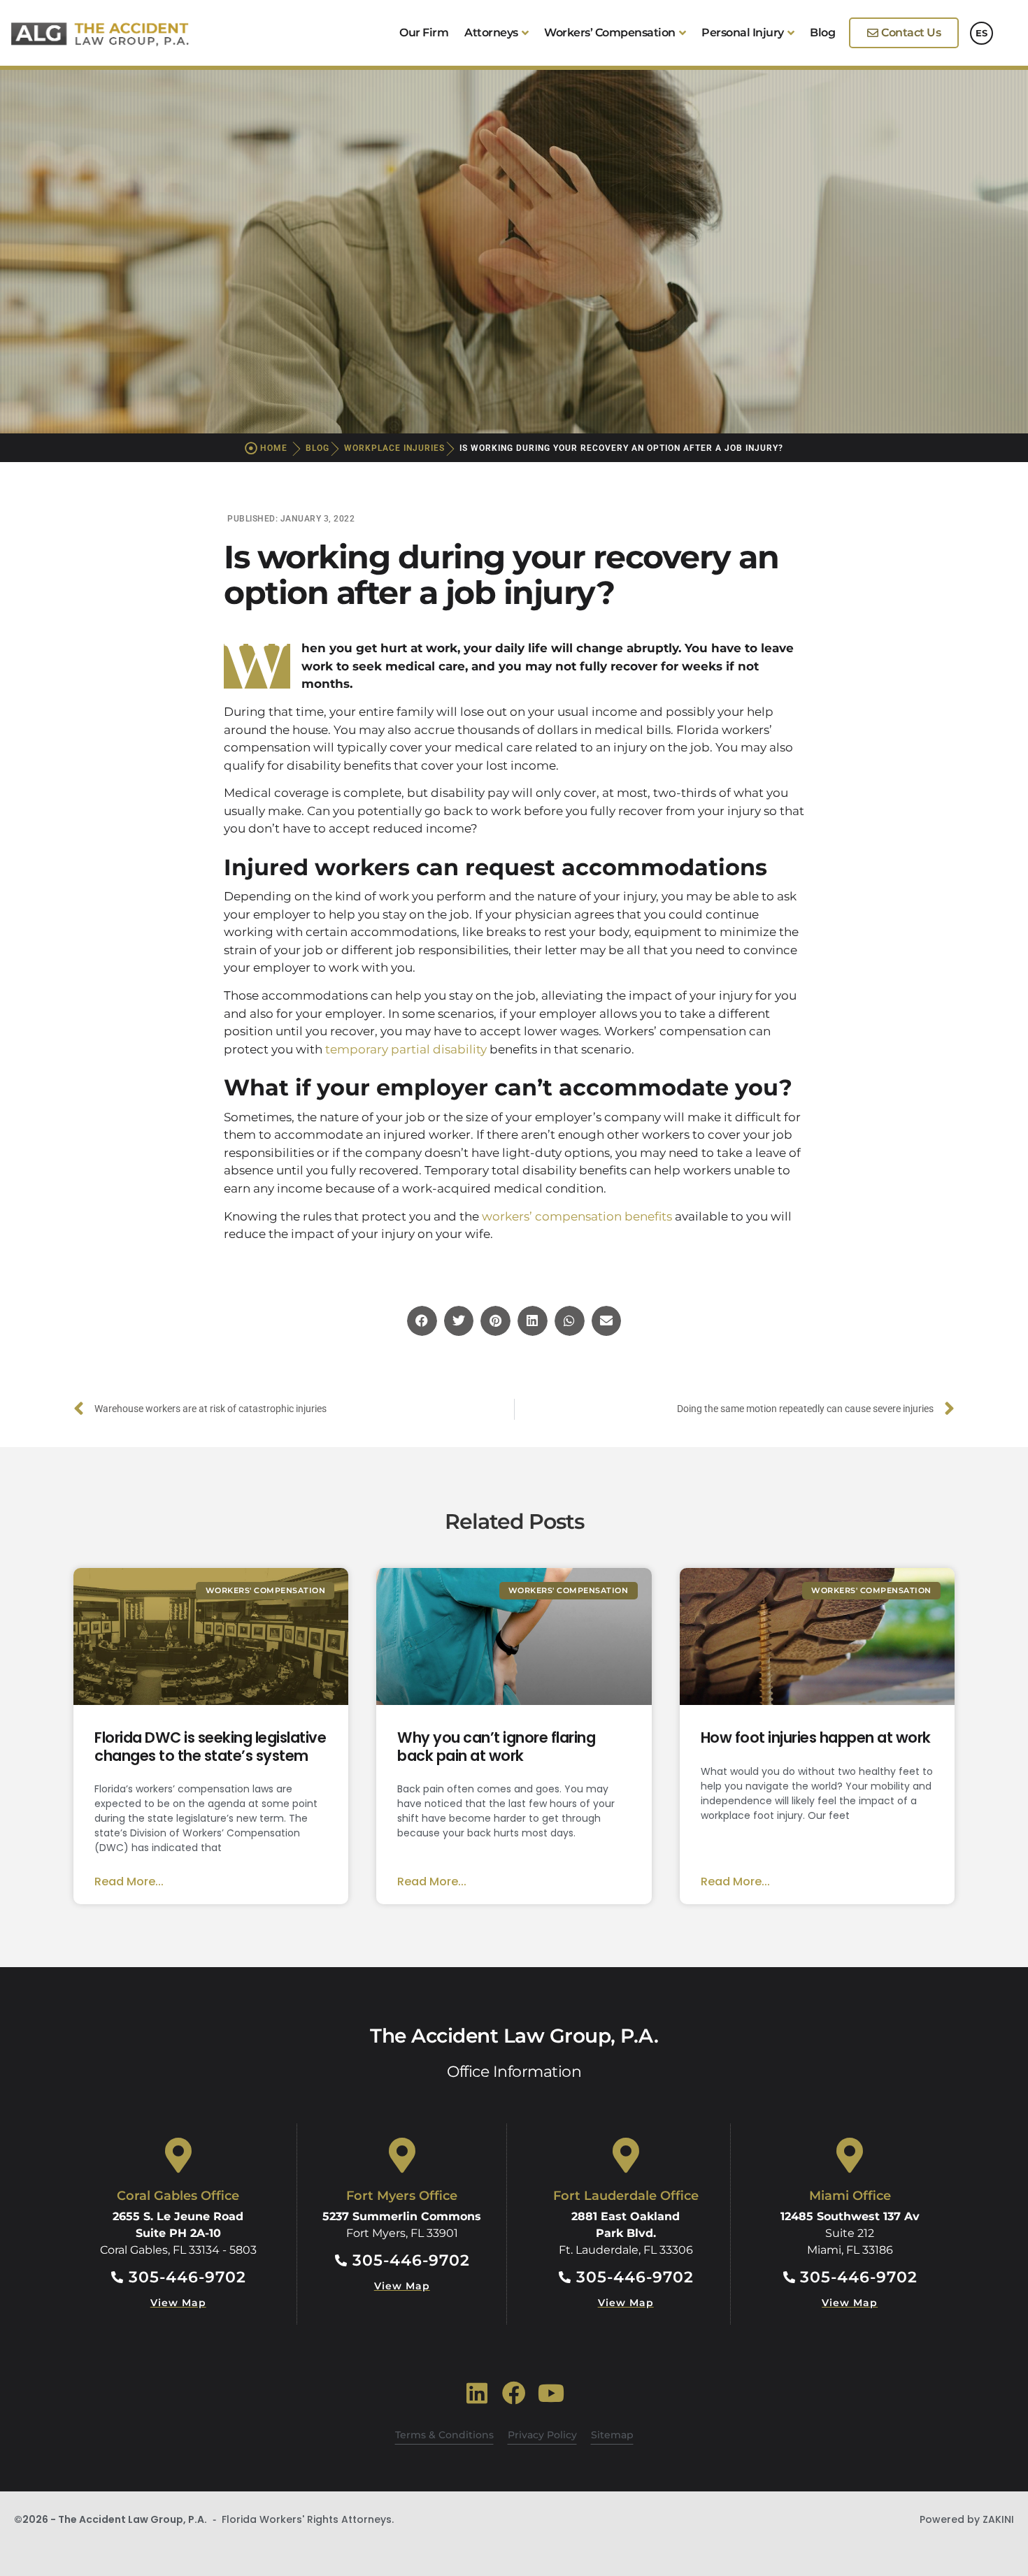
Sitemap (612, 2435)
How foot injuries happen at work (816, 1737)
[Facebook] (514, 2393)
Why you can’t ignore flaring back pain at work (496, 1746)
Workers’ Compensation (610, 33)
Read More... (129, 1881)
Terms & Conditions (444, 2435)
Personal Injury (743, 33)
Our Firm (424, 33)
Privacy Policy (542, 2435)
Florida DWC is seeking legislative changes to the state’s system (210, 1746)
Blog (822, 33)
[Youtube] (551, 2393)
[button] (422, 1321)
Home (274, 448)
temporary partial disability (406, 1049)
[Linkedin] (477, 2393)
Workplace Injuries (394, 448)
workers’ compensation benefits (577, 1216)
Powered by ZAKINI (967, 2519)
